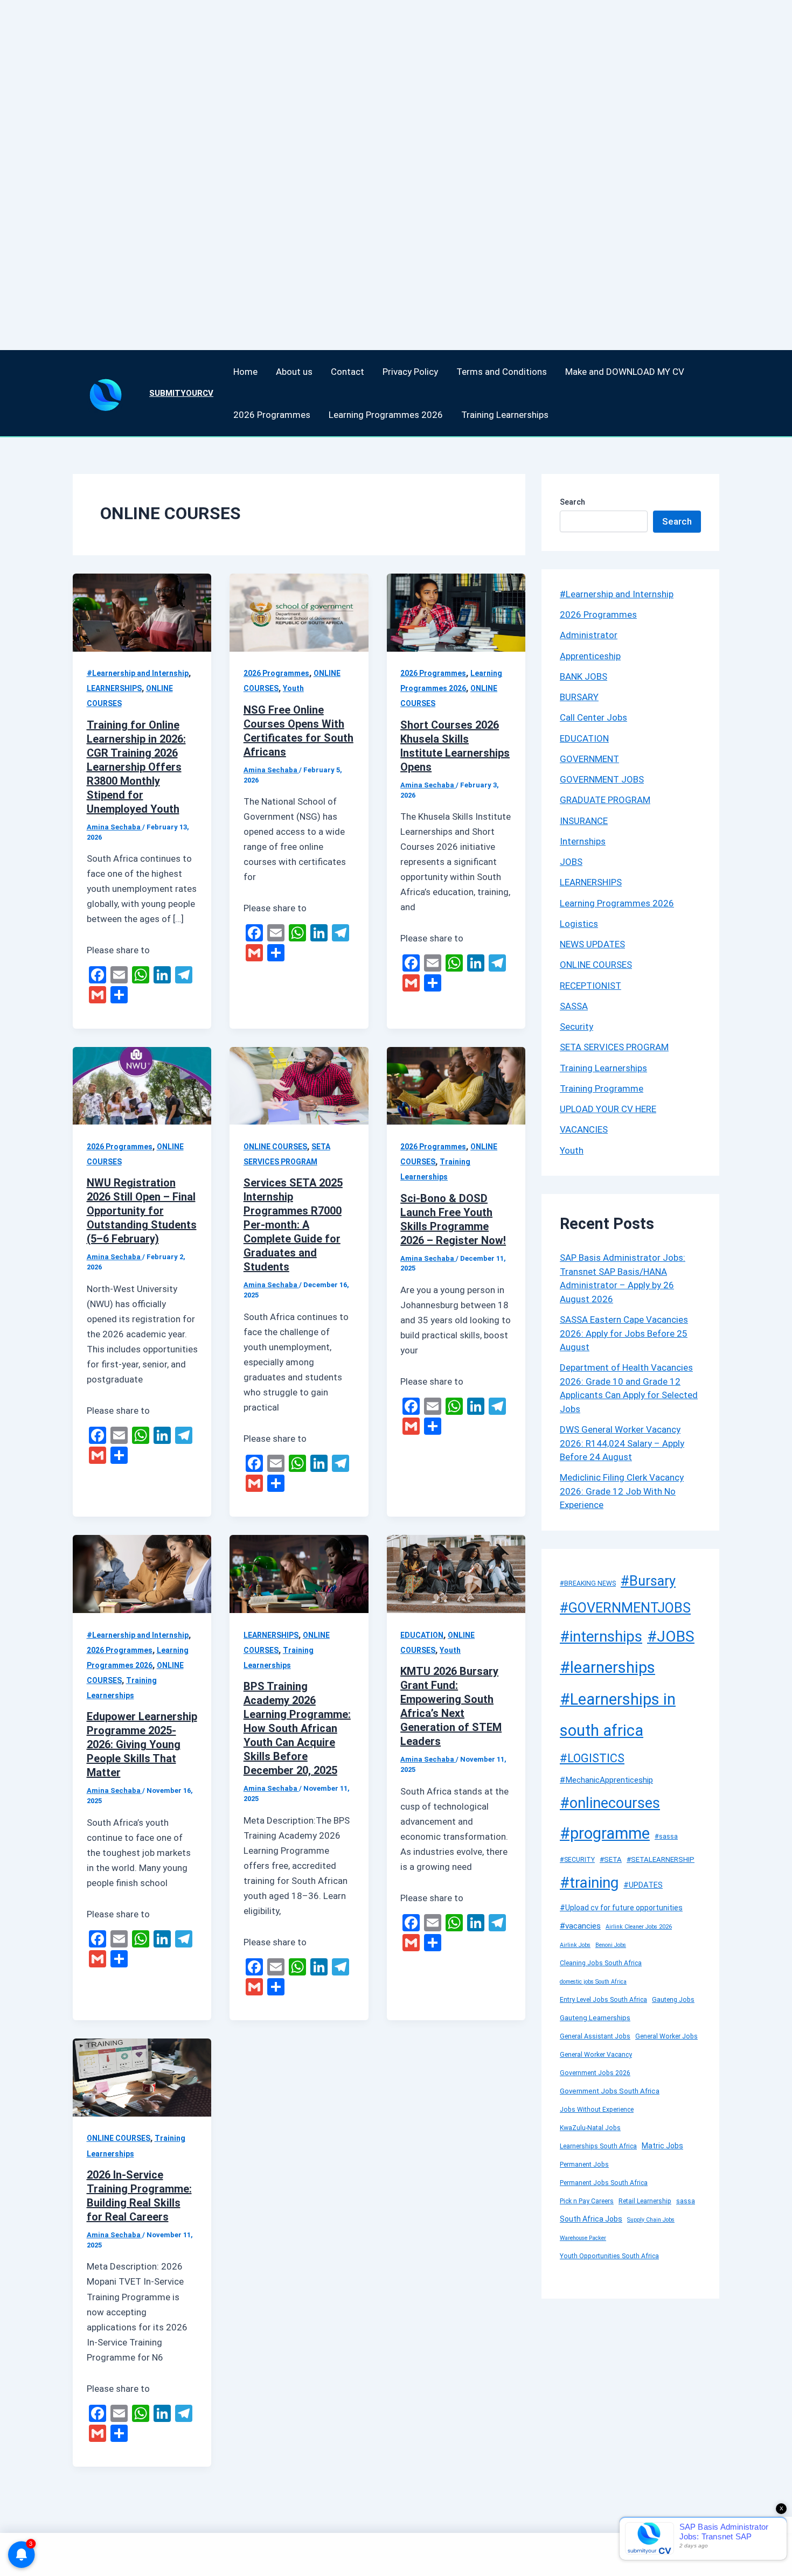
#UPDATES (643, 1885)
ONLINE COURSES (275, 1147)
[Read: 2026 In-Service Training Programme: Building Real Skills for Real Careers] (142, 2077)
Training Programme (602, 1088)
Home (245, 372)
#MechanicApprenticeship (606, 1780)
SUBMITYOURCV (181, 393)
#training (589, 1883)
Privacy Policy (410, 372)
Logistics (579, 924)
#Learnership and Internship (138, 673)
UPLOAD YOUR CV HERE (608, 1109)
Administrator (589, 635)
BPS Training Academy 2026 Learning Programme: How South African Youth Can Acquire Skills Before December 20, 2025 (297, 1728)
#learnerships (607, 1667)
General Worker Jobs (666, 2036)
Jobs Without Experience (597, 2110)
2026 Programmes (272, 415)
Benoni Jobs (611, 1945)
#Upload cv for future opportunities (621, 1908)
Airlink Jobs (575, 1945)
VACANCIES (584, 1129)
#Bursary (648, 1581)
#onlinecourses (610, 1803)
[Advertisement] (323, 162)
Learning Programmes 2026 (386, 415)
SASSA (574, 1006)
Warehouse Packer (583, 2238)
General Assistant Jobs (595, 2036)
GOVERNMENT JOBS (602, 779)
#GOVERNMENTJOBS (625, 1608)
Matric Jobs (662, 2146)
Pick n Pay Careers (587, 2201)
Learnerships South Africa (598, 2146)
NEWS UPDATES (592, 944)
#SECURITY (577, 1860)
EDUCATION (422, 1635)
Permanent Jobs (584, 2165)
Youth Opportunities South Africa (609, 2256)
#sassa (666, 1837)
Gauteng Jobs (673, 2000)
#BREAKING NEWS (588, 1583)
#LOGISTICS (592, 1758)
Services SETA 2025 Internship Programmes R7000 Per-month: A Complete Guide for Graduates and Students (293, 1225)
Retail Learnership (645, 2201)
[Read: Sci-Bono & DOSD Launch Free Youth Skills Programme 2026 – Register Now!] (456, 1085)
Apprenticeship (590, 656)
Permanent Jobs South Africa (604, 2183)
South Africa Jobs (591, 2219)
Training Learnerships (505, 415)
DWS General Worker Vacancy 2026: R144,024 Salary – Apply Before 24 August (622, 1443)
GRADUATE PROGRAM (605, 800)
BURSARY (579, 697)
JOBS (571, 862)
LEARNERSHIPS (114, 688)
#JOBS (671, 1636)
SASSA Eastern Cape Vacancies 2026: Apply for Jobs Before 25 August (624, 1333)
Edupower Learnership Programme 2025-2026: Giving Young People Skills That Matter (142, 1744)
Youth (293, 688)
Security (576, 1027)
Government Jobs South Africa (610, 2091)
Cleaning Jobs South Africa (601, 1963)
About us (294, 372)
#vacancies (580, 1926)
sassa (686, 2201)
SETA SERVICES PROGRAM (614, 1047)
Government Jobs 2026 (595, 2073)
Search (572, 502)
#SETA (611, 1859)
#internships (601, 1637)
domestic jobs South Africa (593, 1982)
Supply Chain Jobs (651, 2220)
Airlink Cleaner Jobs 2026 (639, 1927)
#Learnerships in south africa (618, 1715)
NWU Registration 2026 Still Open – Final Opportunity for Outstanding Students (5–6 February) (142, 1211)
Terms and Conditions (502, 372)
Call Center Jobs (593, 717)
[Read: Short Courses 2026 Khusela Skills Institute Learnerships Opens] (456, 612)
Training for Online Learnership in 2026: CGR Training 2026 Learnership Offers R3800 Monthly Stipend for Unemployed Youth (136, 767)
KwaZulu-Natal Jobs (590, 2128)
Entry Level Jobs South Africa (603, 2000)
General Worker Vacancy (596, 2055)
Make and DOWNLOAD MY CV (625, 372)
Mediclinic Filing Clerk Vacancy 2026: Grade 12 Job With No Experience (622, 1491)
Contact (348, 372)
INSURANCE (584, 821)
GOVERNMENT (589, 759)
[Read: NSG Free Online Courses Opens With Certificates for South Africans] (299, 612)
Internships (583, 841)
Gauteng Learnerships (595, 2018)
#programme (605, 1833)
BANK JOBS (583, 676)
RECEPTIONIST (590, 986)
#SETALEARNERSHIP (661, 1859)
